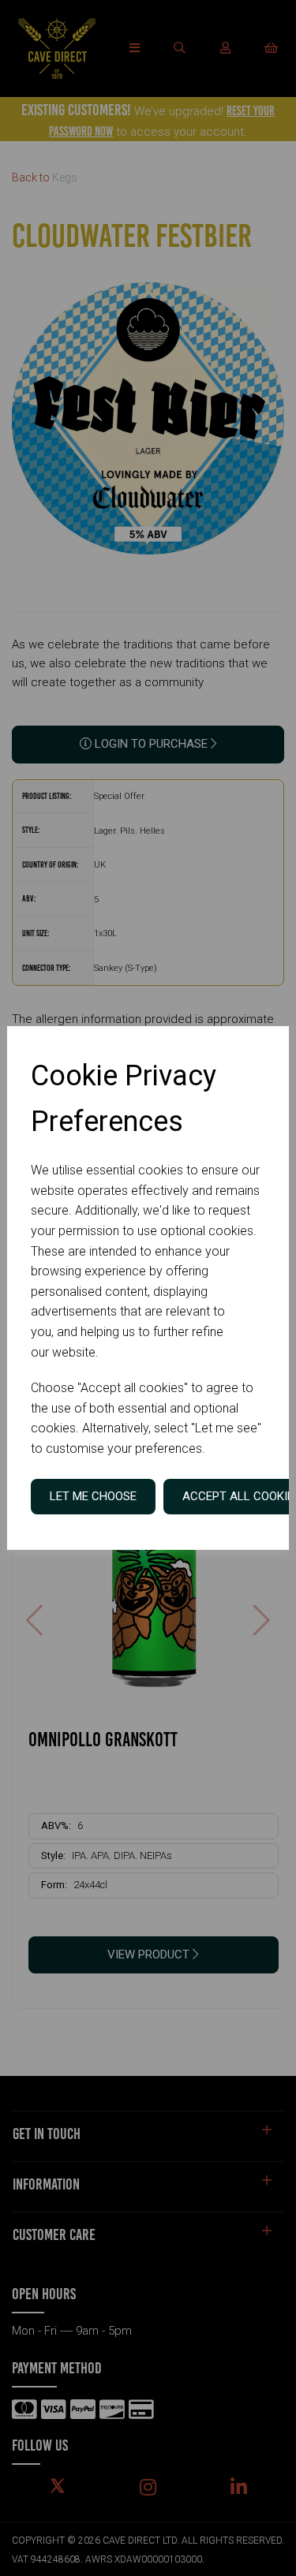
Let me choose (93, 1496)
